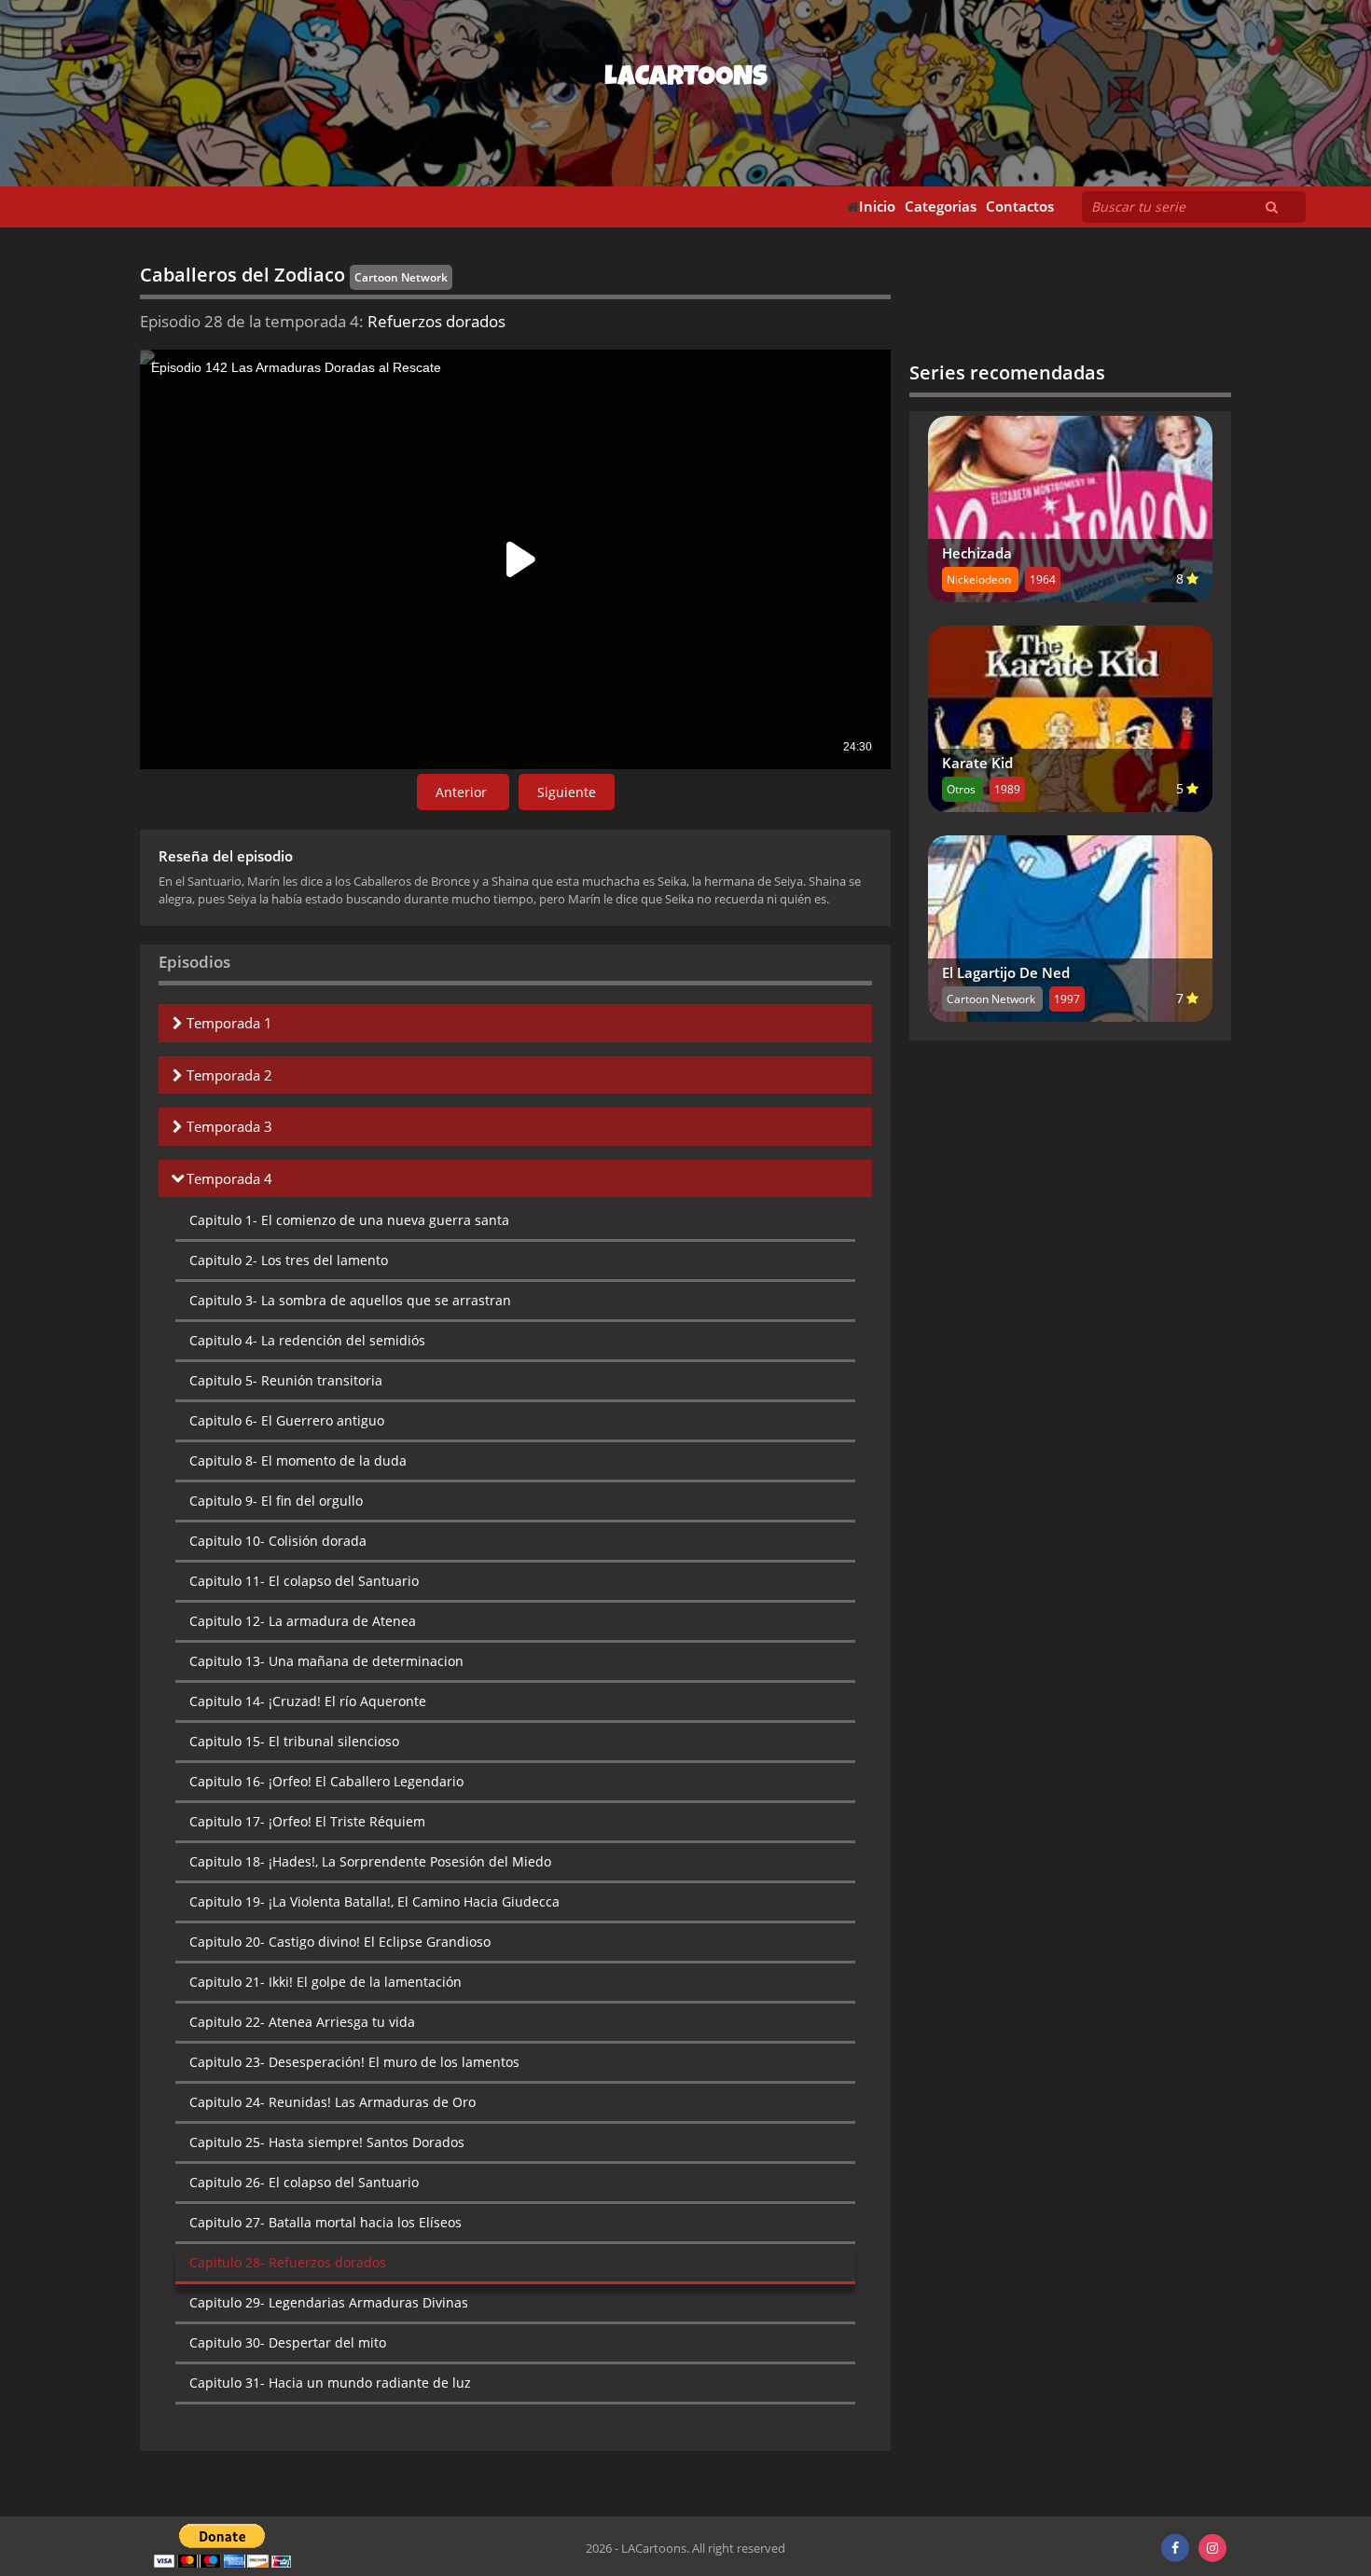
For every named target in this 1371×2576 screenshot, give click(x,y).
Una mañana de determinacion (326, 1661)
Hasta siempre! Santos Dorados (327, 2142)
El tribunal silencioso (294, 1741)
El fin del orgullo (276, 1501)
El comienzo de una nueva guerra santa (349, 1220)
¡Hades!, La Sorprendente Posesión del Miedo (370, 1861)
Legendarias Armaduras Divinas (329, 2302)
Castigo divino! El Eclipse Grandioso (340, 1942)
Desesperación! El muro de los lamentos (354, 2062)
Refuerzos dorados (288, 2262)
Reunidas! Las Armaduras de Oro (332, 2102)
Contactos (1020, 207)
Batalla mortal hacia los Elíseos (325, 2222)
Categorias (941, 207)
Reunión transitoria (286, 1380)
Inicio (877, 207)
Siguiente (567, 792)
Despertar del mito (288, 2342)
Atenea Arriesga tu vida (302, 2022)
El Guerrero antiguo (287, 1420)
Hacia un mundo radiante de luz (330, 2383)
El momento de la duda (298, 1460)
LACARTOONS (686, 79)
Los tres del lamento (289, 1260)
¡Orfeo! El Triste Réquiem (307, 1821)
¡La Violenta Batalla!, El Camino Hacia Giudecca (374, 1901)
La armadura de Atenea (303, 1621)
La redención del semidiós (307, 1340)
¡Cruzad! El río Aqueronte (308, 1701)
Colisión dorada (278, 1541)
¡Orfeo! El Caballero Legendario (326, 1781)
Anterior (463, 792)
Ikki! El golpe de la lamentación (325, 1982)
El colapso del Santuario (304, 1581)
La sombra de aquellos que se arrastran (350, 1300)
